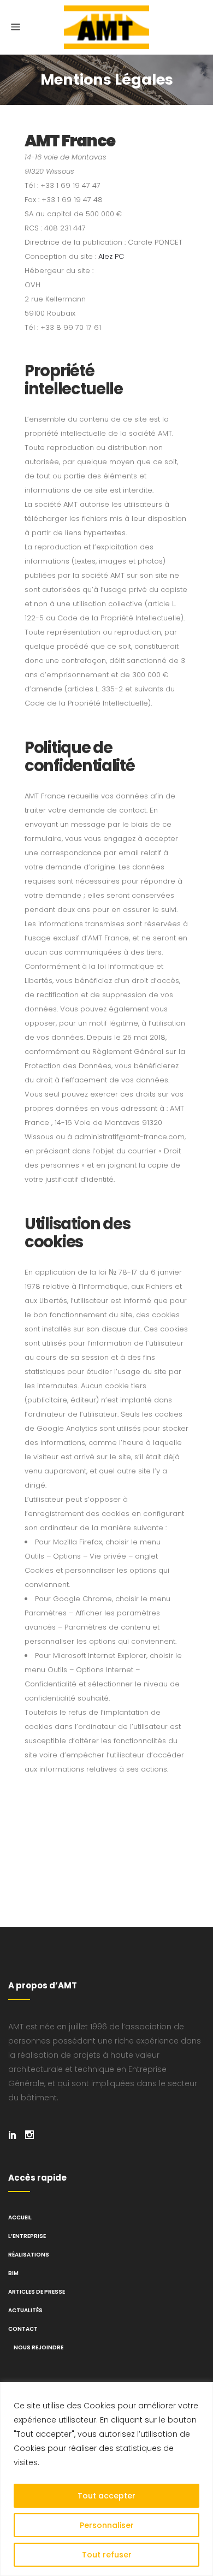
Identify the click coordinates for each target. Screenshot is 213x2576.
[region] (106, 2479)
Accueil (20, 2217)
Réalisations (29, 2255)
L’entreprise (27, 2236)
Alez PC (111, 256)
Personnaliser (107, 2525)
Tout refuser (107, 2555)
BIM (13, 2273)
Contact (23, 2329)
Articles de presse (37, 2292)
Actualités (25, 2310)
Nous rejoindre (39, 2347)
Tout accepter (106, 2496)
